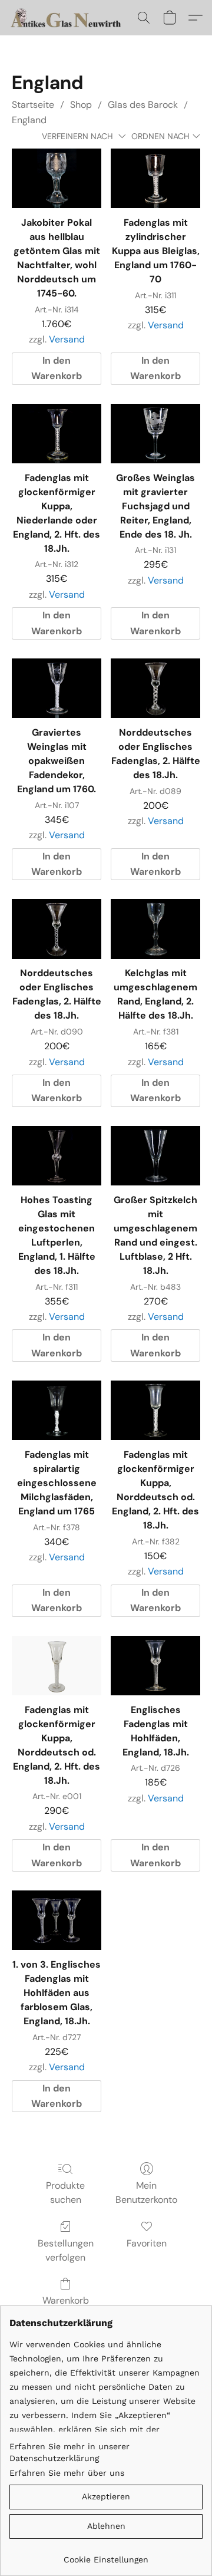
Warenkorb (66, 2300)
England (29, 120)
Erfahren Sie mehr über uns (67, 2473)
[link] (106, 2555)
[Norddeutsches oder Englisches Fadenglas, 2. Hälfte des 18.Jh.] (155, 688)
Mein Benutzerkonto (146, 2193)
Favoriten (147, 2243)
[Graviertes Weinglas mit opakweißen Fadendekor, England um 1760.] (57, 688)
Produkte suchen (65, 2193)
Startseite (33, 105)
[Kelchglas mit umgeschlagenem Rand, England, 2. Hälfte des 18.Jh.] (155, 929)
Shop (81, 105)
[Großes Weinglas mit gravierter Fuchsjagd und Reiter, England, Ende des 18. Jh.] (155, 434)
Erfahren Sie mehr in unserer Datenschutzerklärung (69, 2452)
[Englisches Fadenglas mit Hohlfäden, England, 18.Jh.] (155, 1666)
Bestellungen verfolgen (66, 2250)
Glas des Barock (143, 105)
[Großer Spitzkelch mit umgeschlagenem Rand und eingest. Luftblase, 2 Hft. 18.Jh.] (155, 1156)
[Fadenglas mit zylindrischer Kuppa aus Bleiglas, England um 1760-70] (155, 178)
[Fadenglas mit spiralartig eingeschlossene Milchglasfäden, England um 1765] (57, 1410)
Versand (67, 339)
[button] (70, 18)
